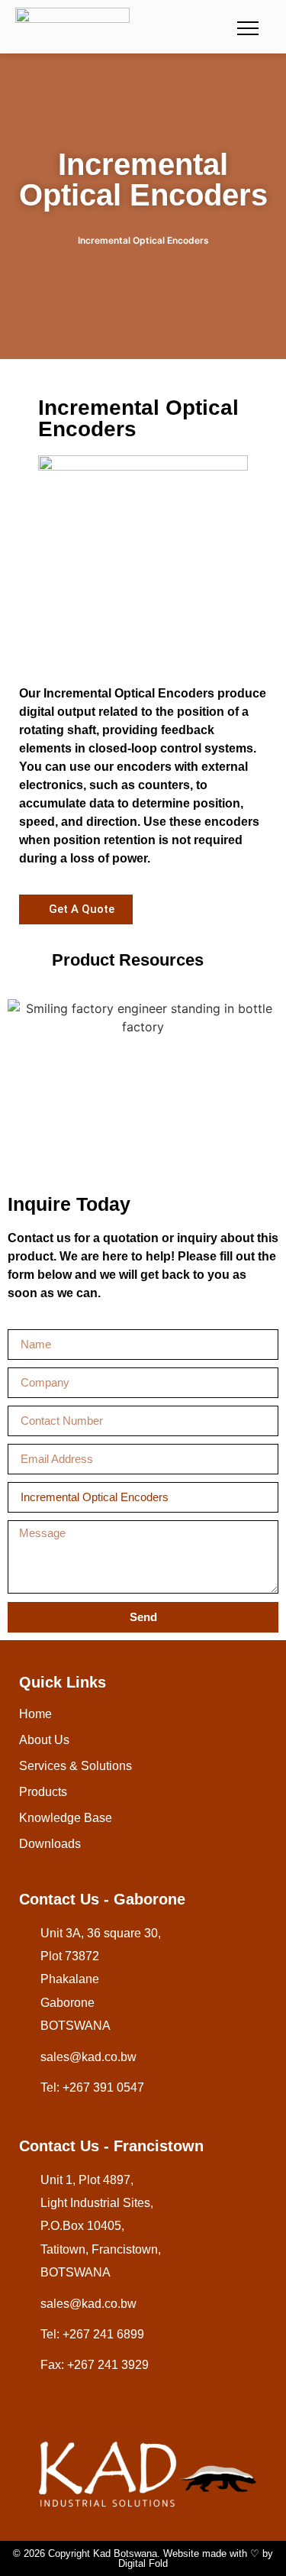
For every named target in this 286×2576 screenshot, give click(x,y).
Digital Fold (143, 2563)
